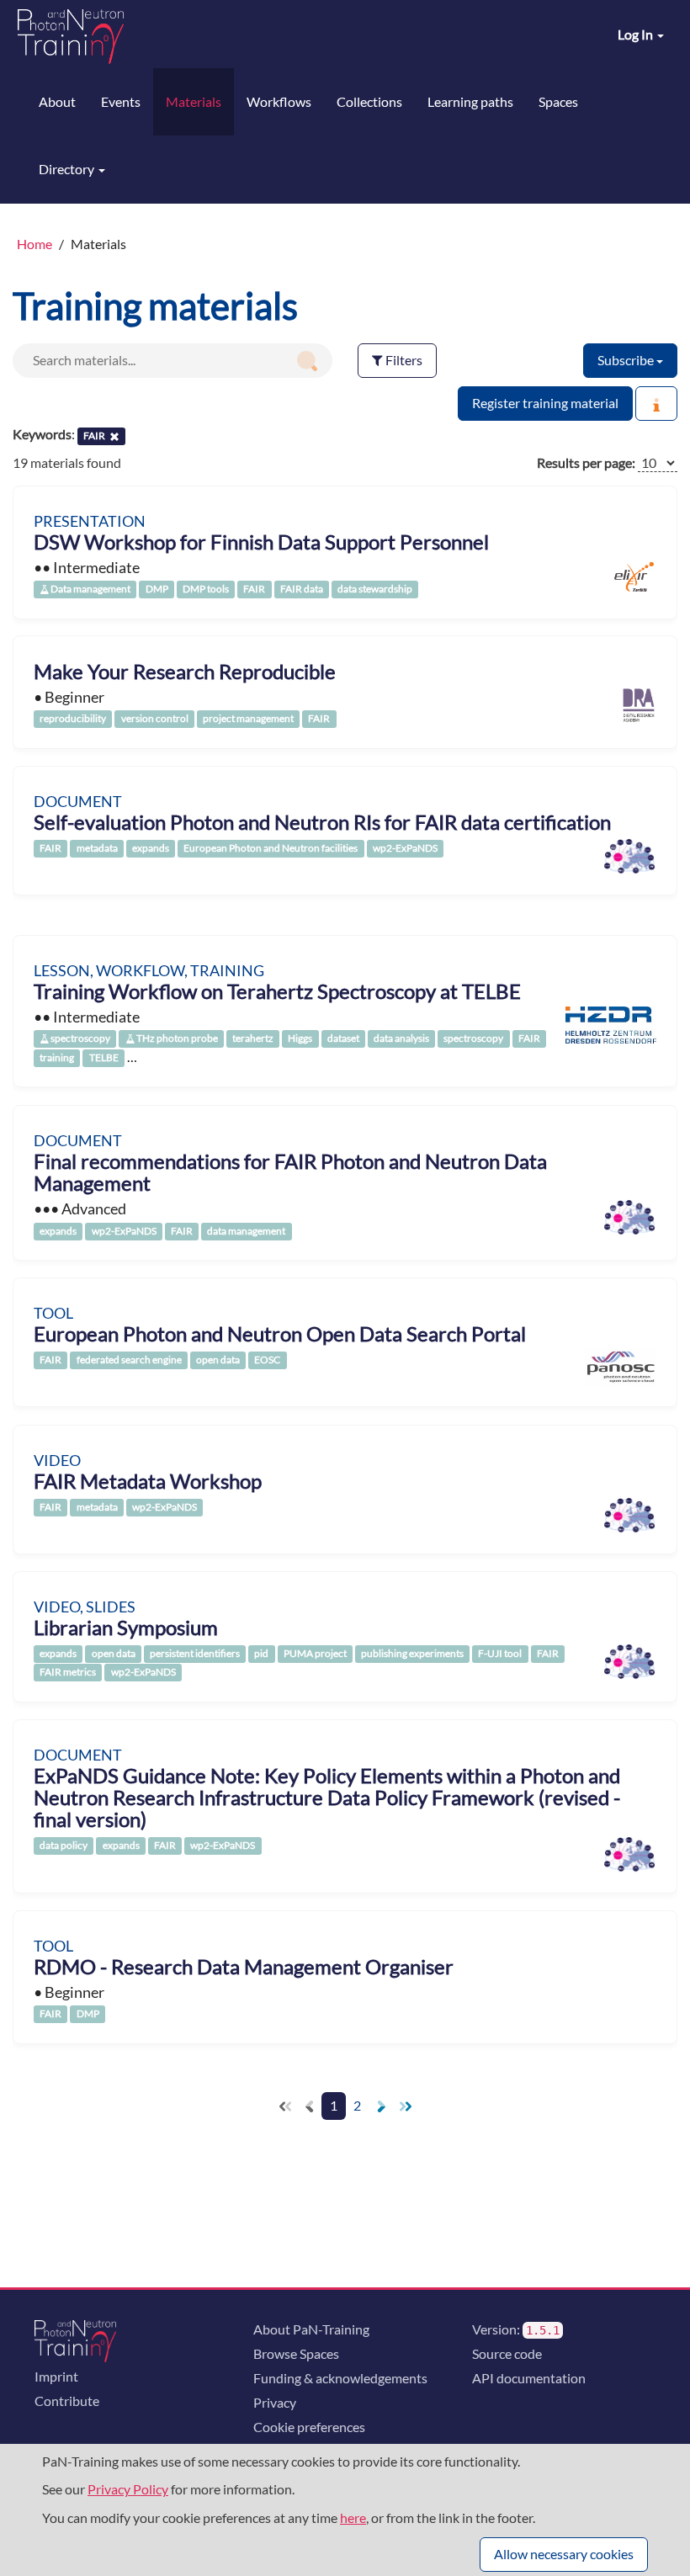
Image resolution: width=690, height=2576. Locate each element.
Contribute (67, 2401)
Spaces (558, 101)
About (57, 101)
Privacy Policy (128, 2489)
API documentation (529, 2378)
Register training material (545, 403)
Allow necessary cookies (564, 2554)
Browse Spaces (296, 2353)
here (353, 2518)
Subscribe (627, 360)
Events (121, 101)
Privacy (275, 2402)
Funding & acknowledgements (340, 2378)
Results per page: (586, 462)
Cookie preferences (309, 2427)
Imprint (56, 2376)
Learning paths (470, 101)
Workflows (279, 101)
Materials (194, 101)
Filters (403, 360)
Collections (369, 101)
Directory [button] (68, 169)
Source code (507, 2353)
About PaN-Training (311, 2329)
